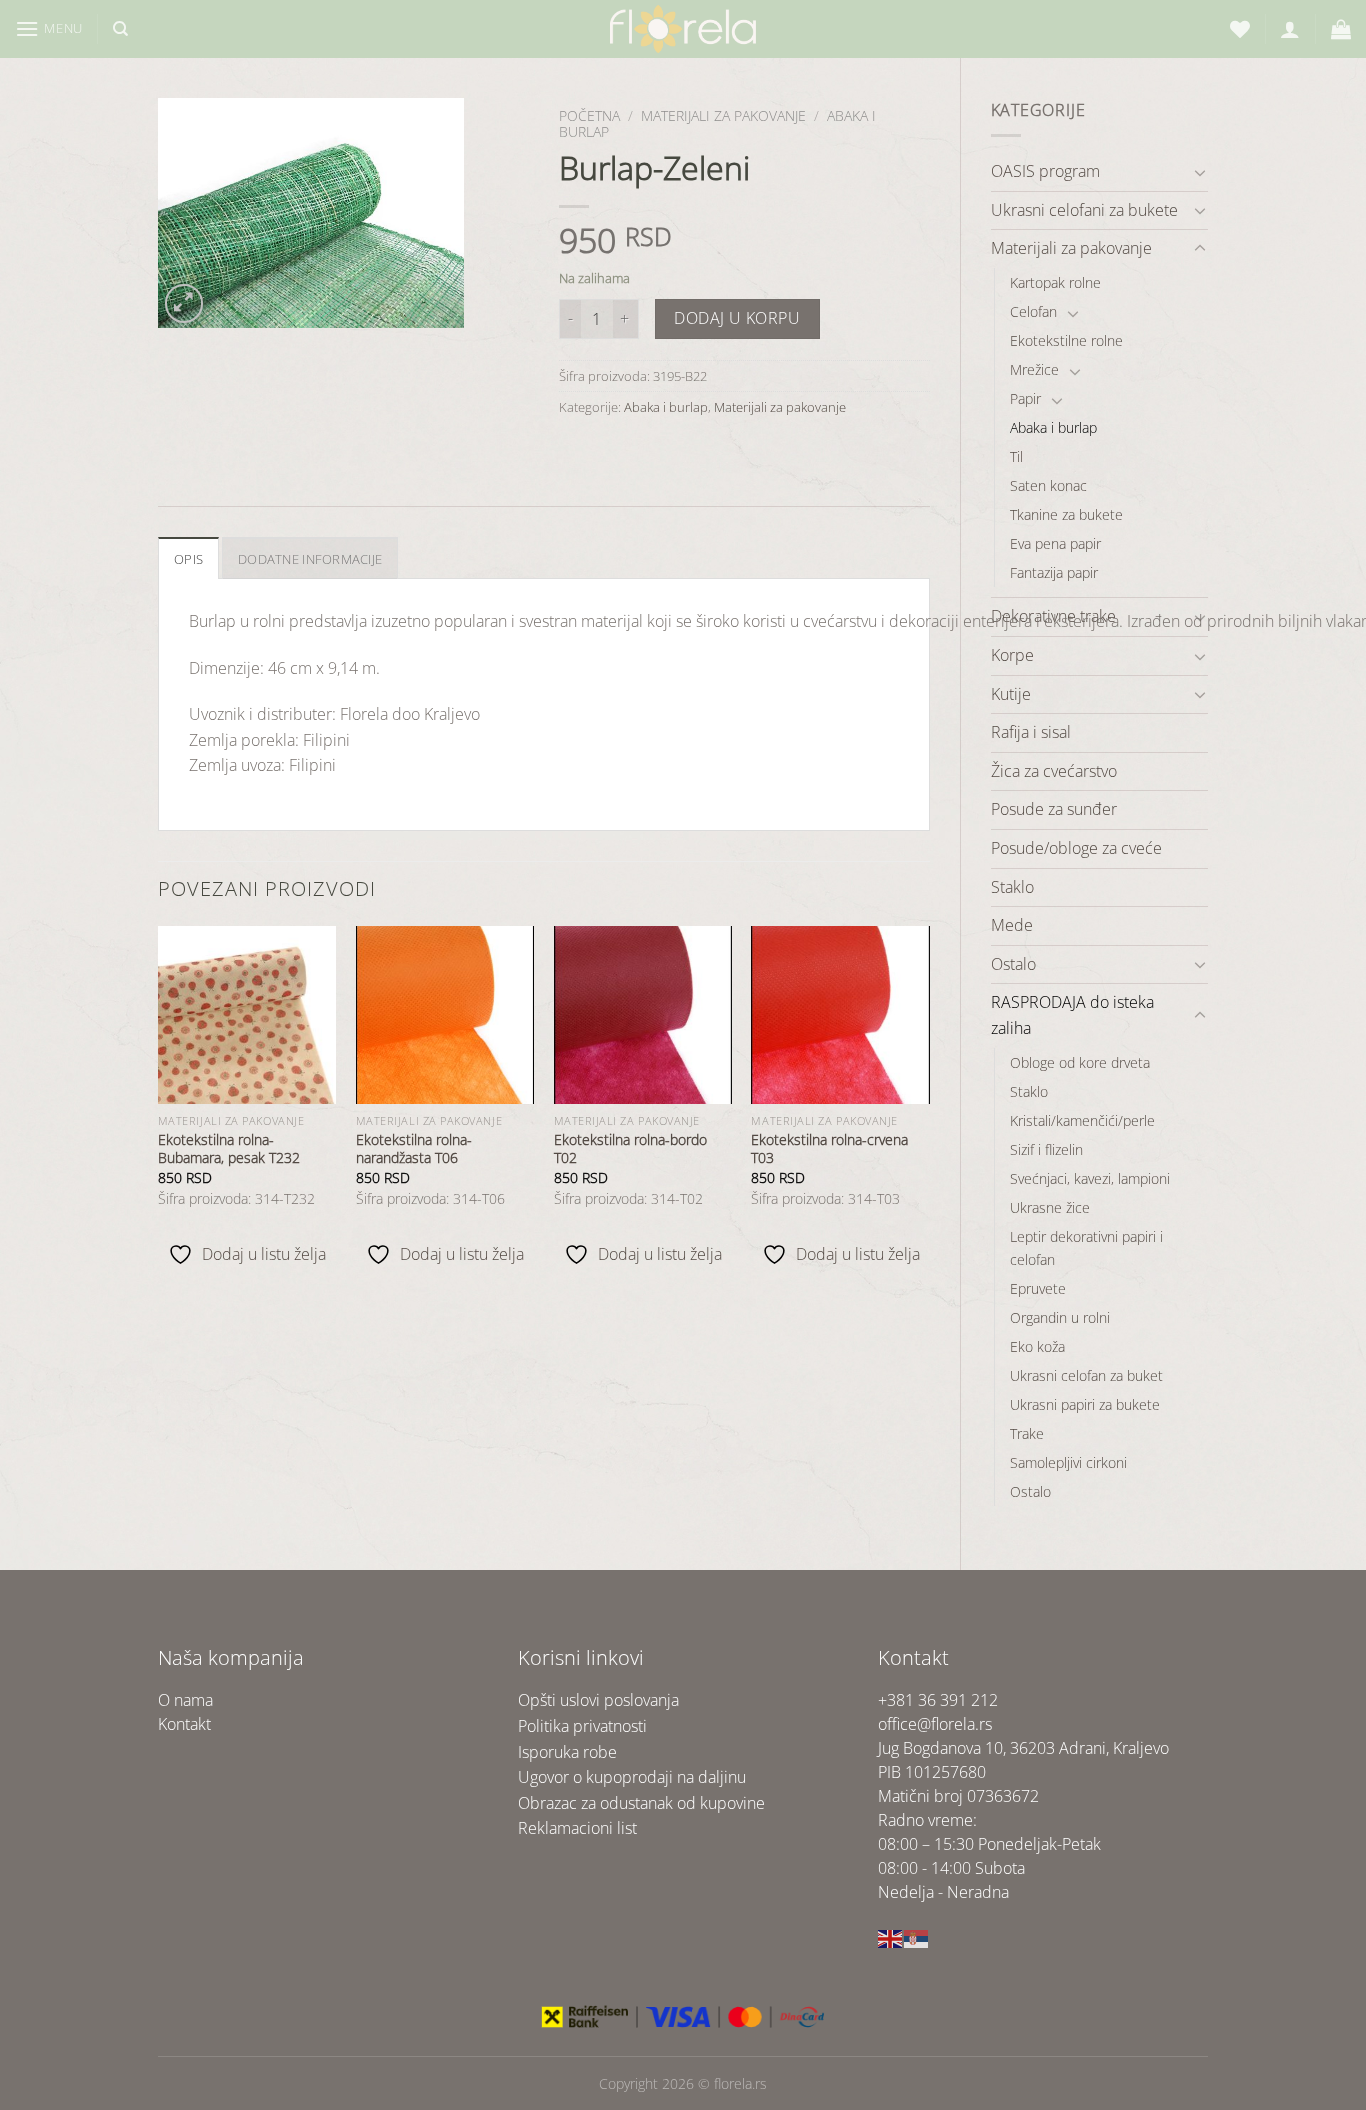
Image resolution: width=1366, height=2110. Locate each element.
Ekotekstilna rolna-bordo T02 (630, 1149)
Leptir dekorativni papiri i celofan (1086, 1248)
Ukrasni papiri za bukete (1085, 1404)
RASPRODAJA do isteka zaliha (1072, 1015)
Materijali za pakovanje (1071, 248)
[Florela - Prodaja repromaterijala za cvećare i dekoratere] (683, 29)
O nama (185, 1700)
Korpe (1012, 655)
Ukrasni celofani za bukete (1084, 210)
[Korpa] (1341, 29)
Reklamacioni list (577, 1828)
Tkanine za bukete (1066, 514)
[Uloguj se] (1290, 29)
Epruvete (1038, 1288)
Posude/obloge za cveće (1076, 848)
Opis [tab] (188, 559)
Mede (1012, 925)
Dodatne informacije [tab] (310, 559)
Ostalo (1013, 964)
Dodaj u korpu (737, 318)
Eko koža (1037, 1346)
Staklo (1012, 887)
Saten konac (1048, 485)
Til (1016, 456)
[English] (891, 1937)
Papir (1025, 398)
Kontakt (184, 1724)
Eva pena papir (1055, 543)
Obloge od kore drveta (1080, 1062)
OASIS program (1045, 171)
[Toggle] (1200, 172)
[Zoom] (184, 303)
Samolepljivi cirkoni (1068, 1462)
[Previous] (159, 1104)
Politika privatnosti (582, 1726)
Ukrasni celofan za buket (1086, 1375)
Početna (589, 115)
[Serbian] (917, 1937)
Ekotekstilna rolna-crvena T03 (829, 1149)
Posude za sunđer (1054, 809)
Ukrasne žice (1050, 1207)
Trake (1027, 1433)
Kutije (1011, 694)
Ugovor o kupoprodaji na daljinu (632, 1777)
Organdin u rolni (1060, 1317)
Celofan (1033, 311)
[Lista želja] (1240, 29)
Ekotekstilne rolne (1066, 340)
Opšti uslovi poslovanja (598, 1700)
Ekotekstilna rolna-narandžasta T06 (414, 1149)
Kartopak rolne (1055, 282)
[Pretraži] (120, 29)
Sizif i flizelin (1046, 1149)
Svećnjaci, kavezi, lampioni (1090, 1178)
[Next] (929, 1104)
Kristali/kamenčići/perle (1082, 1120)
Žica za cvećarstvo (1054, 771)
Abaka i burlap (1053, 427)
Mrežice (1034, 369)
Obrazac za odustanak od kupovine (641, 1803)
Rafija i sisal (1031, 732)
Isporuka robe (567, 1752)
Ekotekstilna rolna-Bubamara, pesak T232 (229, 1149)
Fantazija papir (1054, 572)
